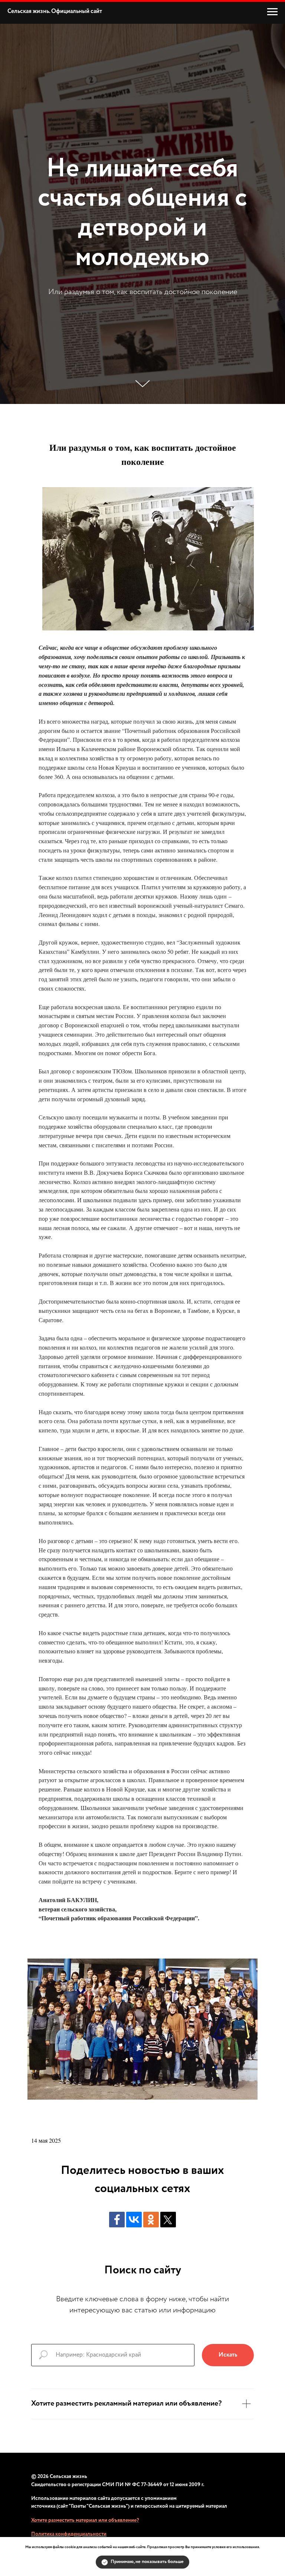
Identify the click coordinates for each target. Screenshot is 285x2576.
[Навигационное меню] (272, 12)
